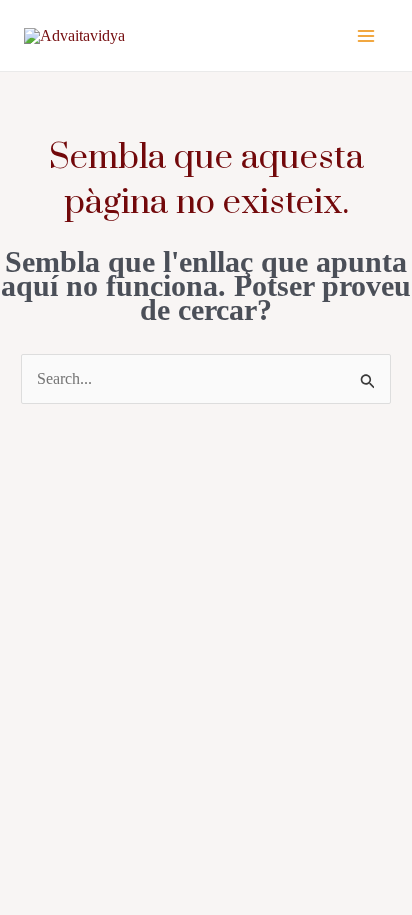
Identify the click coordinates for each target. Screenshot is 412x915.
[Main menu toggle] (366, 36)
